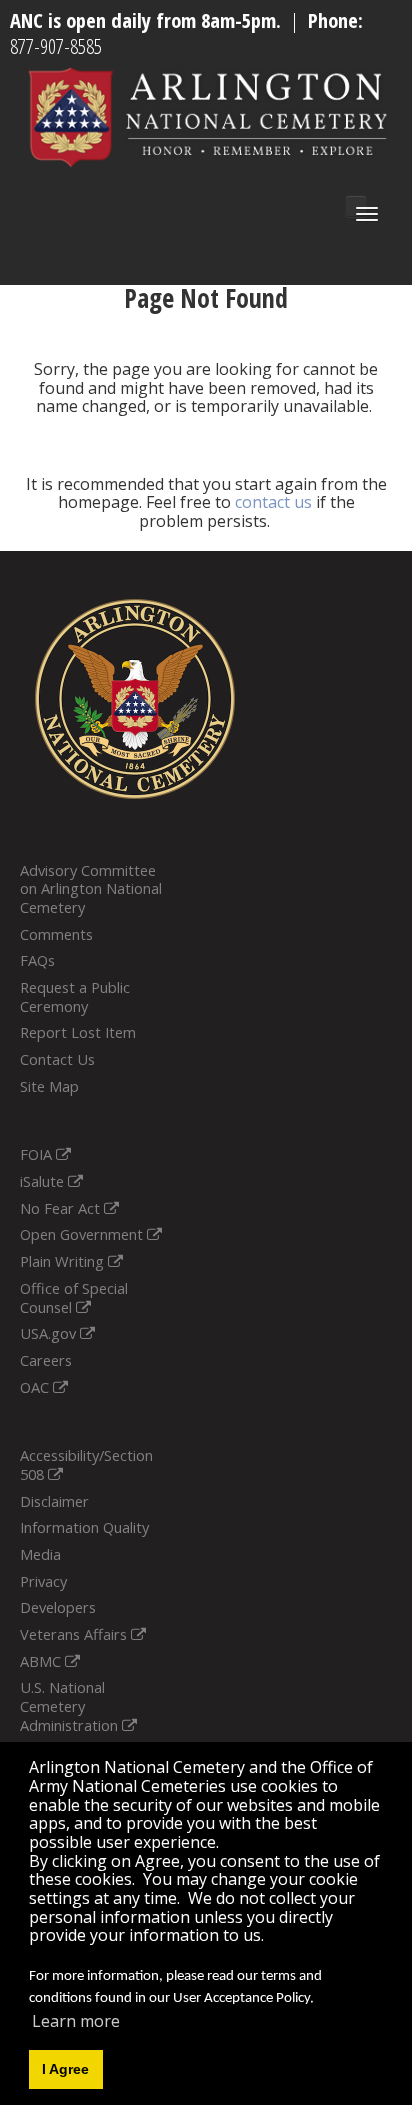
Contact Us (57, 1059)
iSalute (44, 1181)
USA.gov (50, 1333)
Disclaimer (54, 1501)
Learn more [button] (76, 2021)
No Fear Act (62, 1208)
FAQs (37, 960)
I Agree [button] (65, 2069)
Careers (46, 1360)
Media (40, 1554)
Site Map (49, 1086)
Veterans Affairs (75, 1634)
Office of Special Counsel (74, 1297)
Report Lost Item (78, 1032)
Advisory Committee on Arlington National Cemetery (91, 888)
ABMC (42, 1661)
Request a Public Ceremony (75, 996)
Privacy (43, 1581)
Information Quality (84, 1527)
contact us (273, 502)
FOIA (38, 1154)
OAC (36, 1387)
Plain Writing (64, 1261)
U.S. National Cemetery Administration (71, 1705)
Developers (58, 1607)
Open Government (83, 1234)
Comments (56, 934)
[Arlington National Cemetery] (208, 115)
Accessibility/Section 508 (86, 1464)
